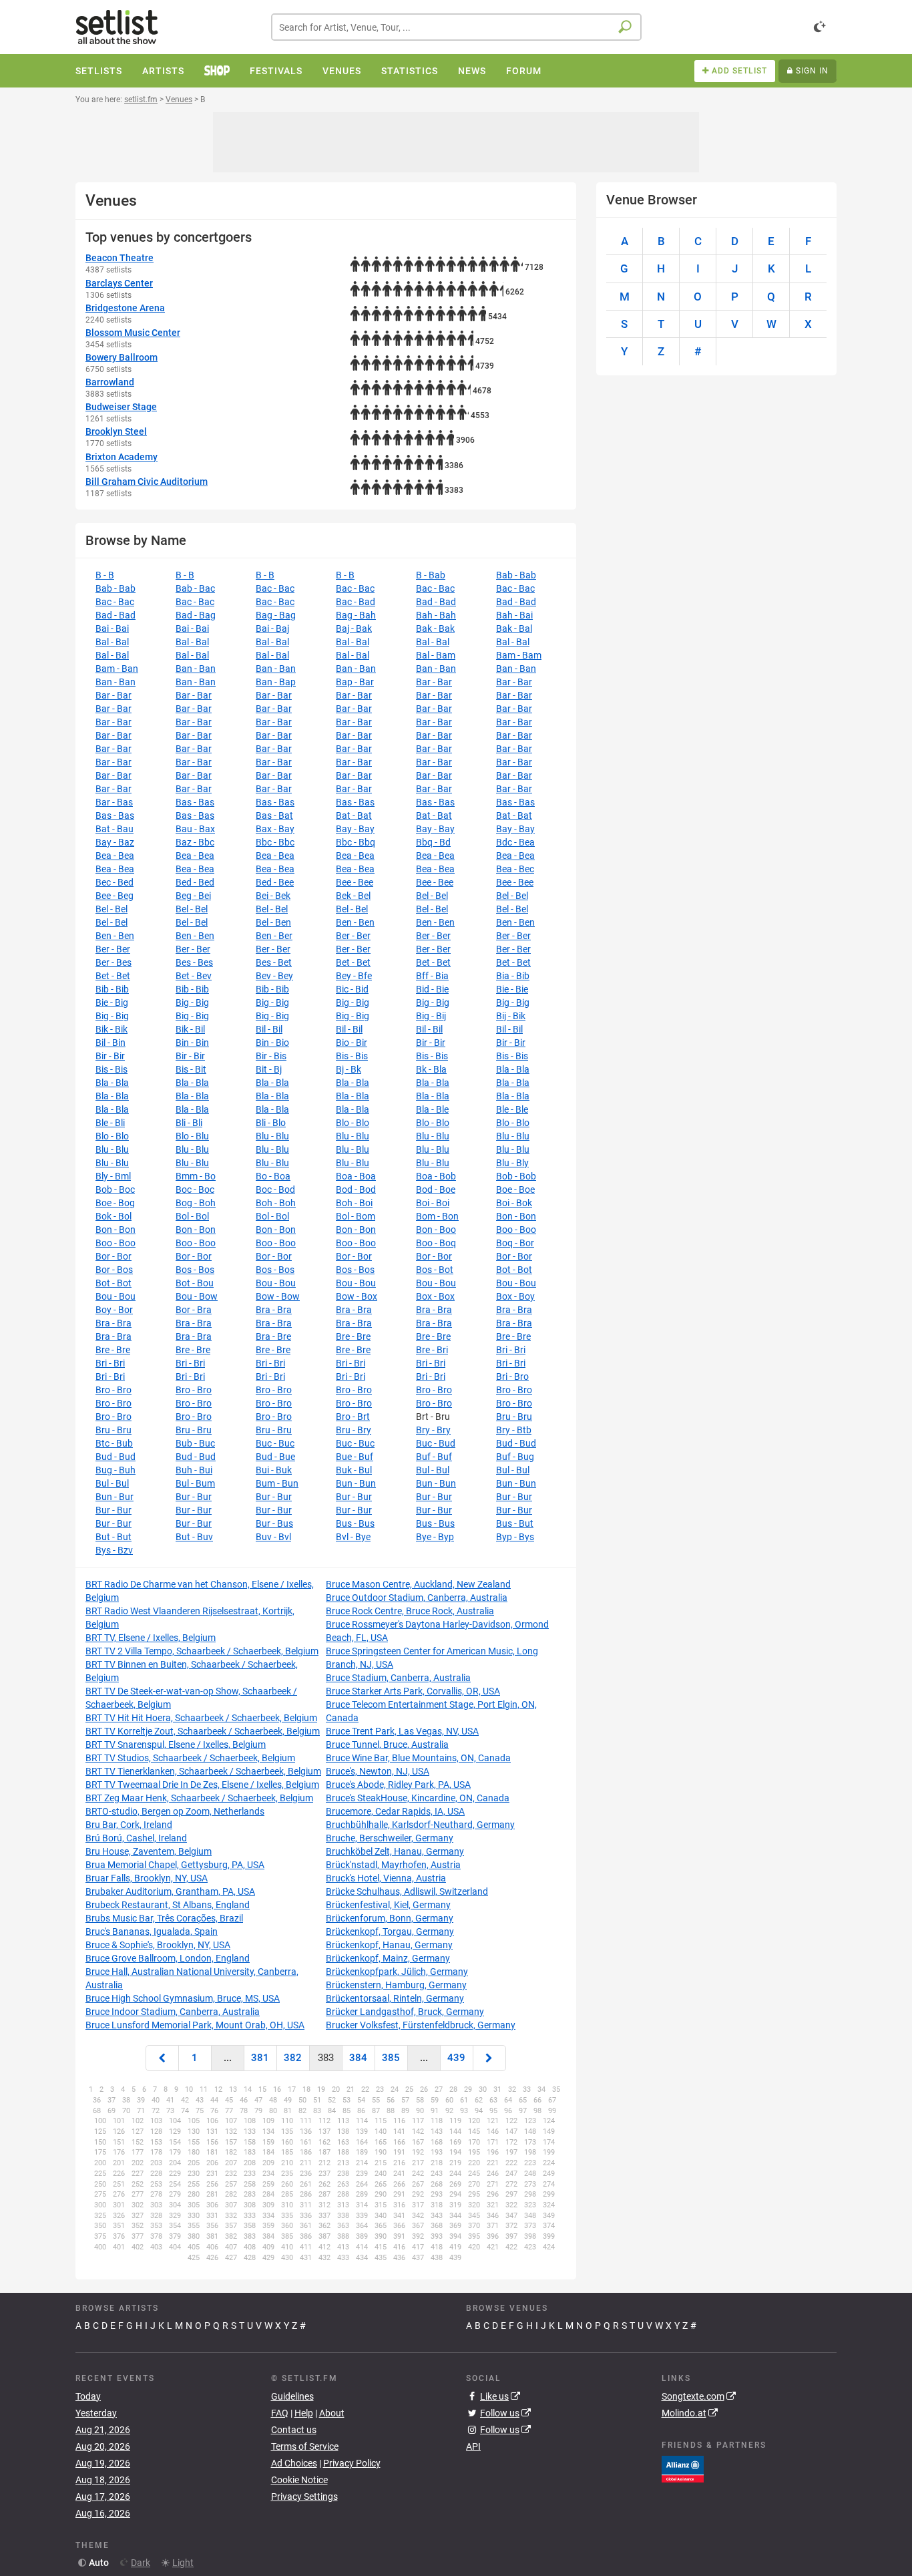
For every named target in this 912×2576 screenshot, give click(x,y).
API (473, 2446)
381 (260, 2058)
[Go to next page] (489, 2058)
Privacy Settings (304, 2497)
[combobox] (456, 27)
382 (293, 2058)
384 (358, 2058)
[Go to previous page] (162, 2058)
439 (456, 2058)
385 (391, 2058)
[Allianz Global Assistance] (683, 2468)
